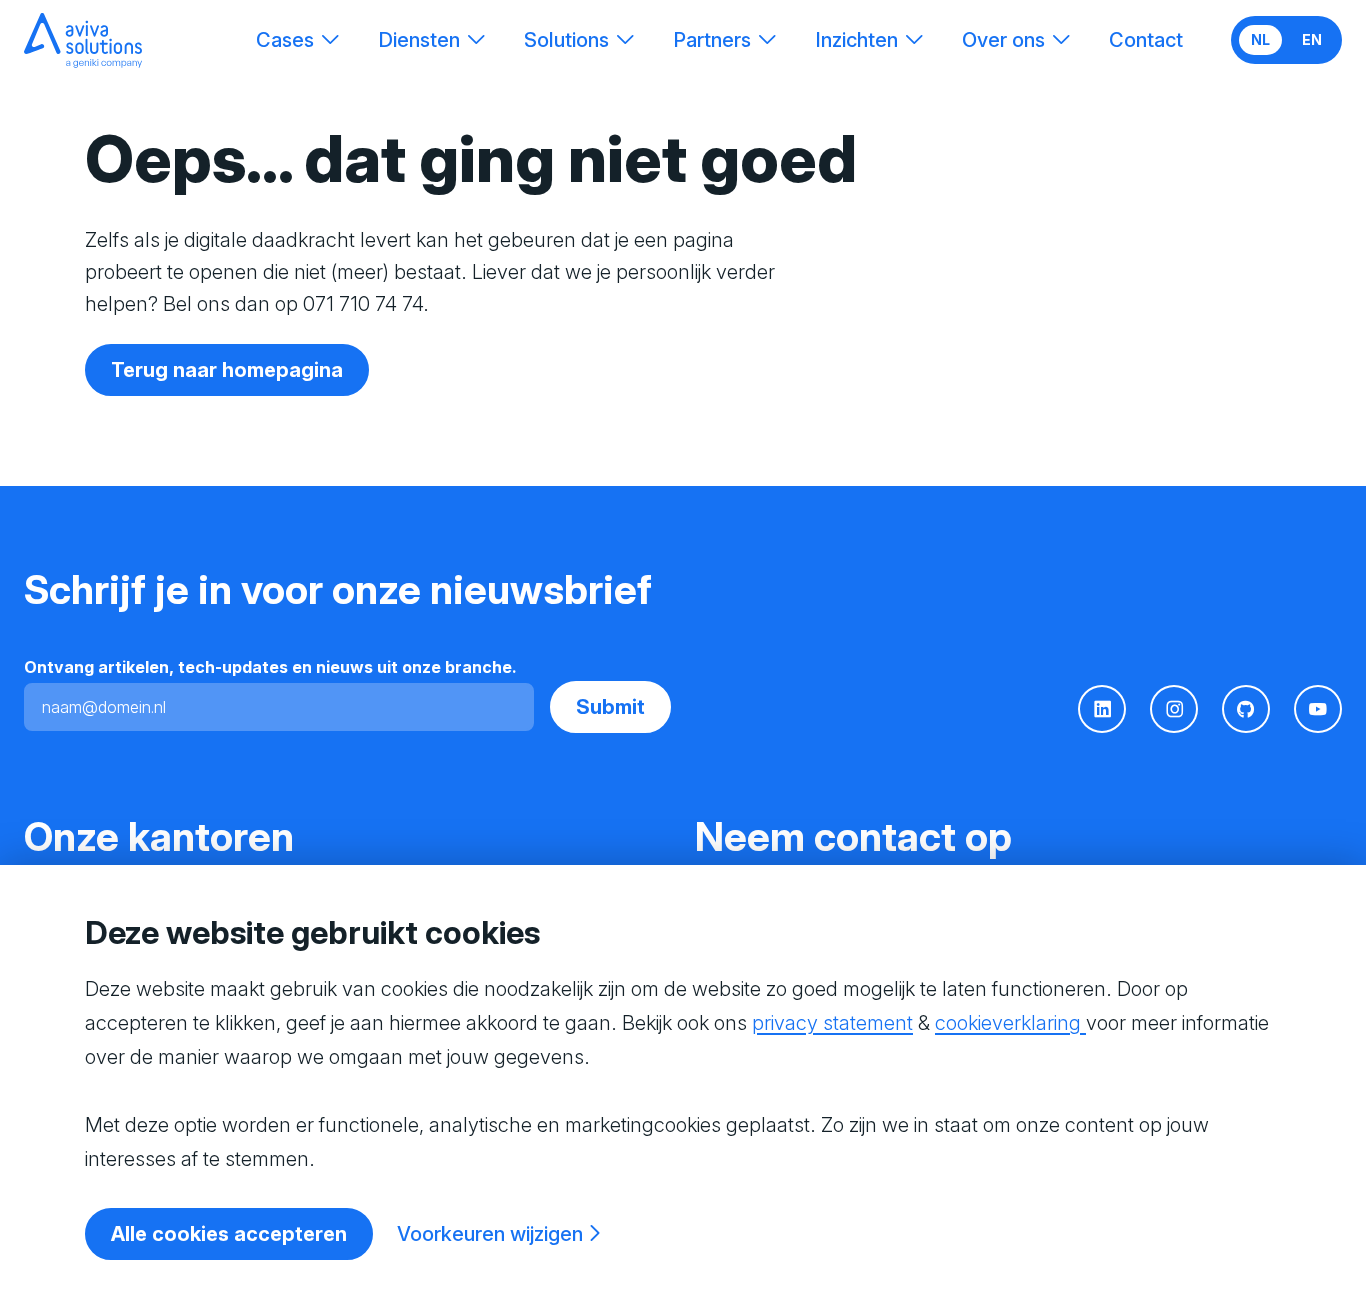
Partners (712, 40)
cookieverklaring (1010, 1023)
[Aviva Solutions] (83, 40)
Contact (1146, 40)
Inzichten (856, 40)
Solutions (566, 40)
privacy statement (832, 1023)
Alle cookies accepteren (229, 1234)
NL (1260, 39)
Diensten (419, 40)
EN (1312, 39)
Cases (285, 40)
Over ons (1003, 40)
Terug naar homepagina (227, 370)
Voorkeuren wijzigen (490, 1234)
